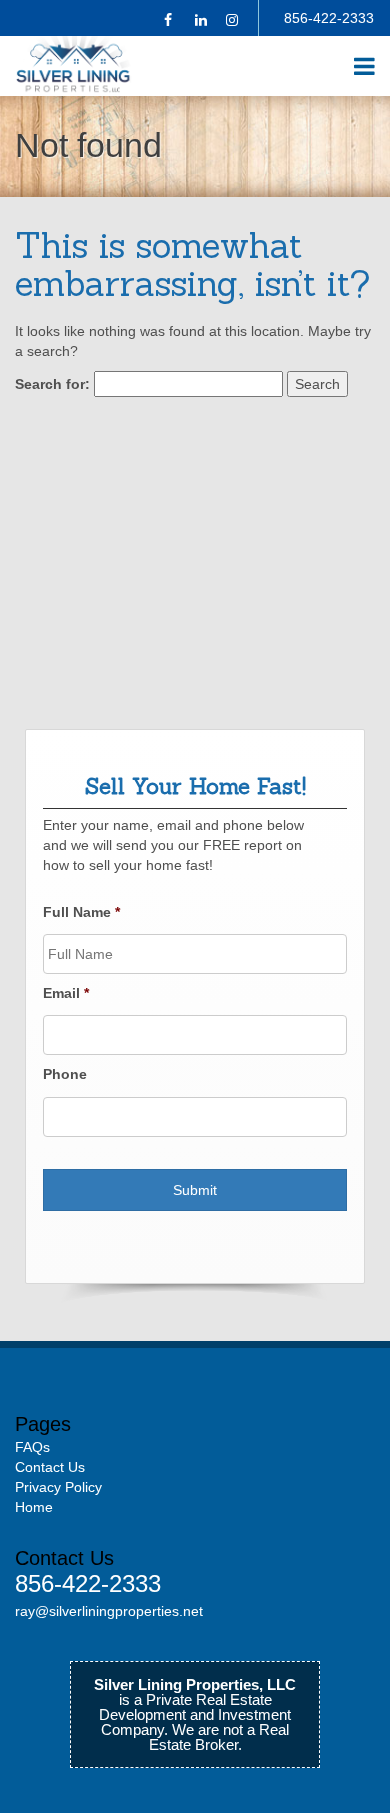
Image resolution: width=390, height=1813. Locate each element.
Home (34, 1507)
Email (66, 993)
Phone (65, 1074)
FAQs (32, 1447)
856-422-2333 (329, 18)
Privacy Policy (58, 1487)
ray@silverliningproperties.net (109, 1611)
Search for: (52, 384)
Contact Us (50, 1467)
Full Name (81, 912)
